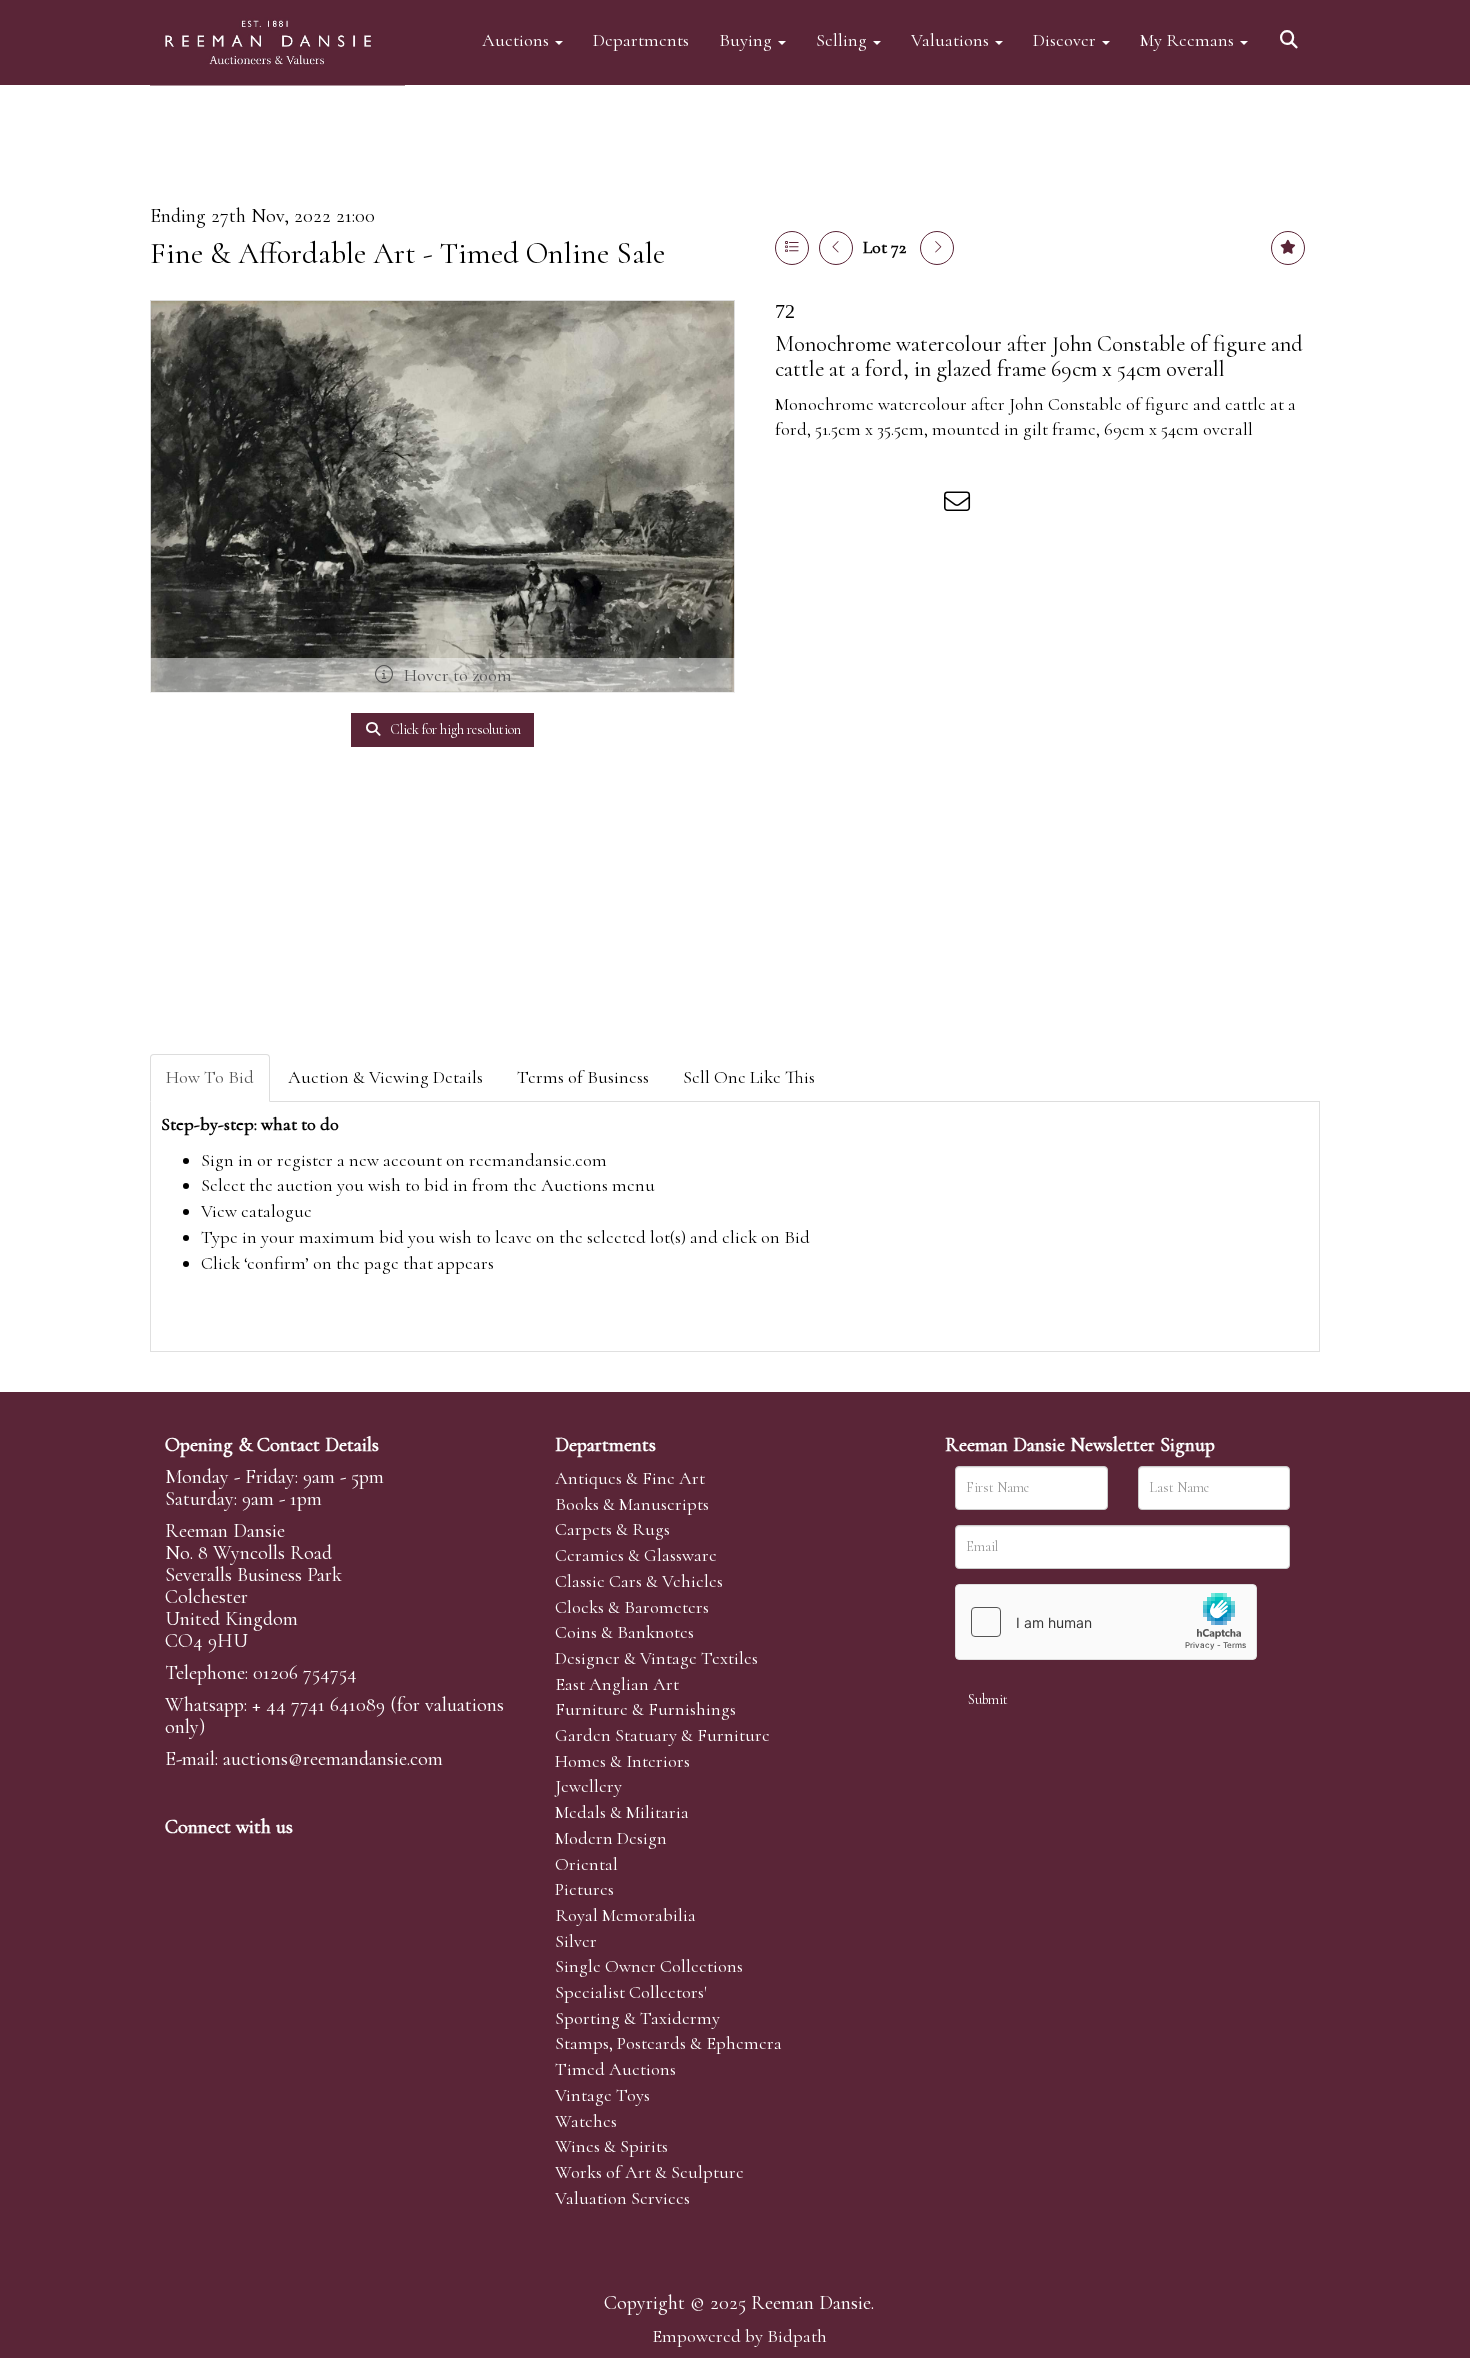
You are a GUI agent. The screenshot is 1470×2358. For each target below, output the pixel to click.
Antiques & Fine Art (630, 1478)
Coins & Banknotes (624, 1632)
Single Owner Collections (649, 1966)
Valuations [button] (952, 39)
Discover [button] (1066, 39)
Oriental (586, 1864)
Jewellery (588, 1786)
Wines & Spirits (611, 2146)
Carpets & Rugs (612, 1529)
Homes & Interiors (622, 1761)
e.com (333, 1759)
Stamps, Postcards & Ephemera (668, 2043)
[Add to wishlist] (1288, 248)
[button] (1292, 32)
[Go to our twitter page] (226, 1861)
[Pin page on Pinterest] (877, 505)
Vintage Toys (602, 2095)
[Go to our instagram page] (919, 505)
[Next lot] (937, 248)
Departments (641, 39)
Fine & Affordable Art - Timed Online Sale (407, 253)
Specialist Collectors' (631, 1992)
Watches (586, 2121)
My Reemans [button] (1189, 39)
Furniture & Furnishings (645, 1709)
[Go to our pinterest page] (267, 1861)
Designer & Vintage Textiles (656, 1658)
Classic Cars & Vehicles (639, 1581)
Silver (576, 1941)
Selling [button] (843, 39)
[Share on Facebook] (794, 505)
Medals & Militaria (622, 1812)
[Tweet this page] (836, 505)
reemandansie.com (538, 1160)
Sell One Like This (749, 1077)
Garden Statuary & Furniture (662, 1735)
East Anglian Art (617, 1684)
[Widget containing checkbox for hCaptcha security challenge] (1106, 1622)
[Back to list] (792, 248)
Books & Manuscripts (632, 1504)
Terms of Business (583, 1077)
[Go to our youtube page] (309, 1861)
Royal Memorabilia (625, 1915)
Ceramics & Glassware (636, 1555)
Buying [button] (747, 39)
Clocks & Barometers (632, 1607)
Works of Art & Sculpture (649, 2172)
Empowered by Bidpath (739, 2336)
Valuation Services (622, 2198)
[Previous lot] (836, 248)
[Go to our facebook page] (184, 1861)
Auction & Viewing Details (385, 1077)
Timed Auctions (615, 2069)
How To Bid (210, 1077)
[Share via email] (960, 505)
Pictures (584, 1889)
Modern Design (611, 1838)
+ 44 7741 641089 (318, 1705)
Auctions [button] (517, 39)
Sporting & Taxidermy (637, 2018)
